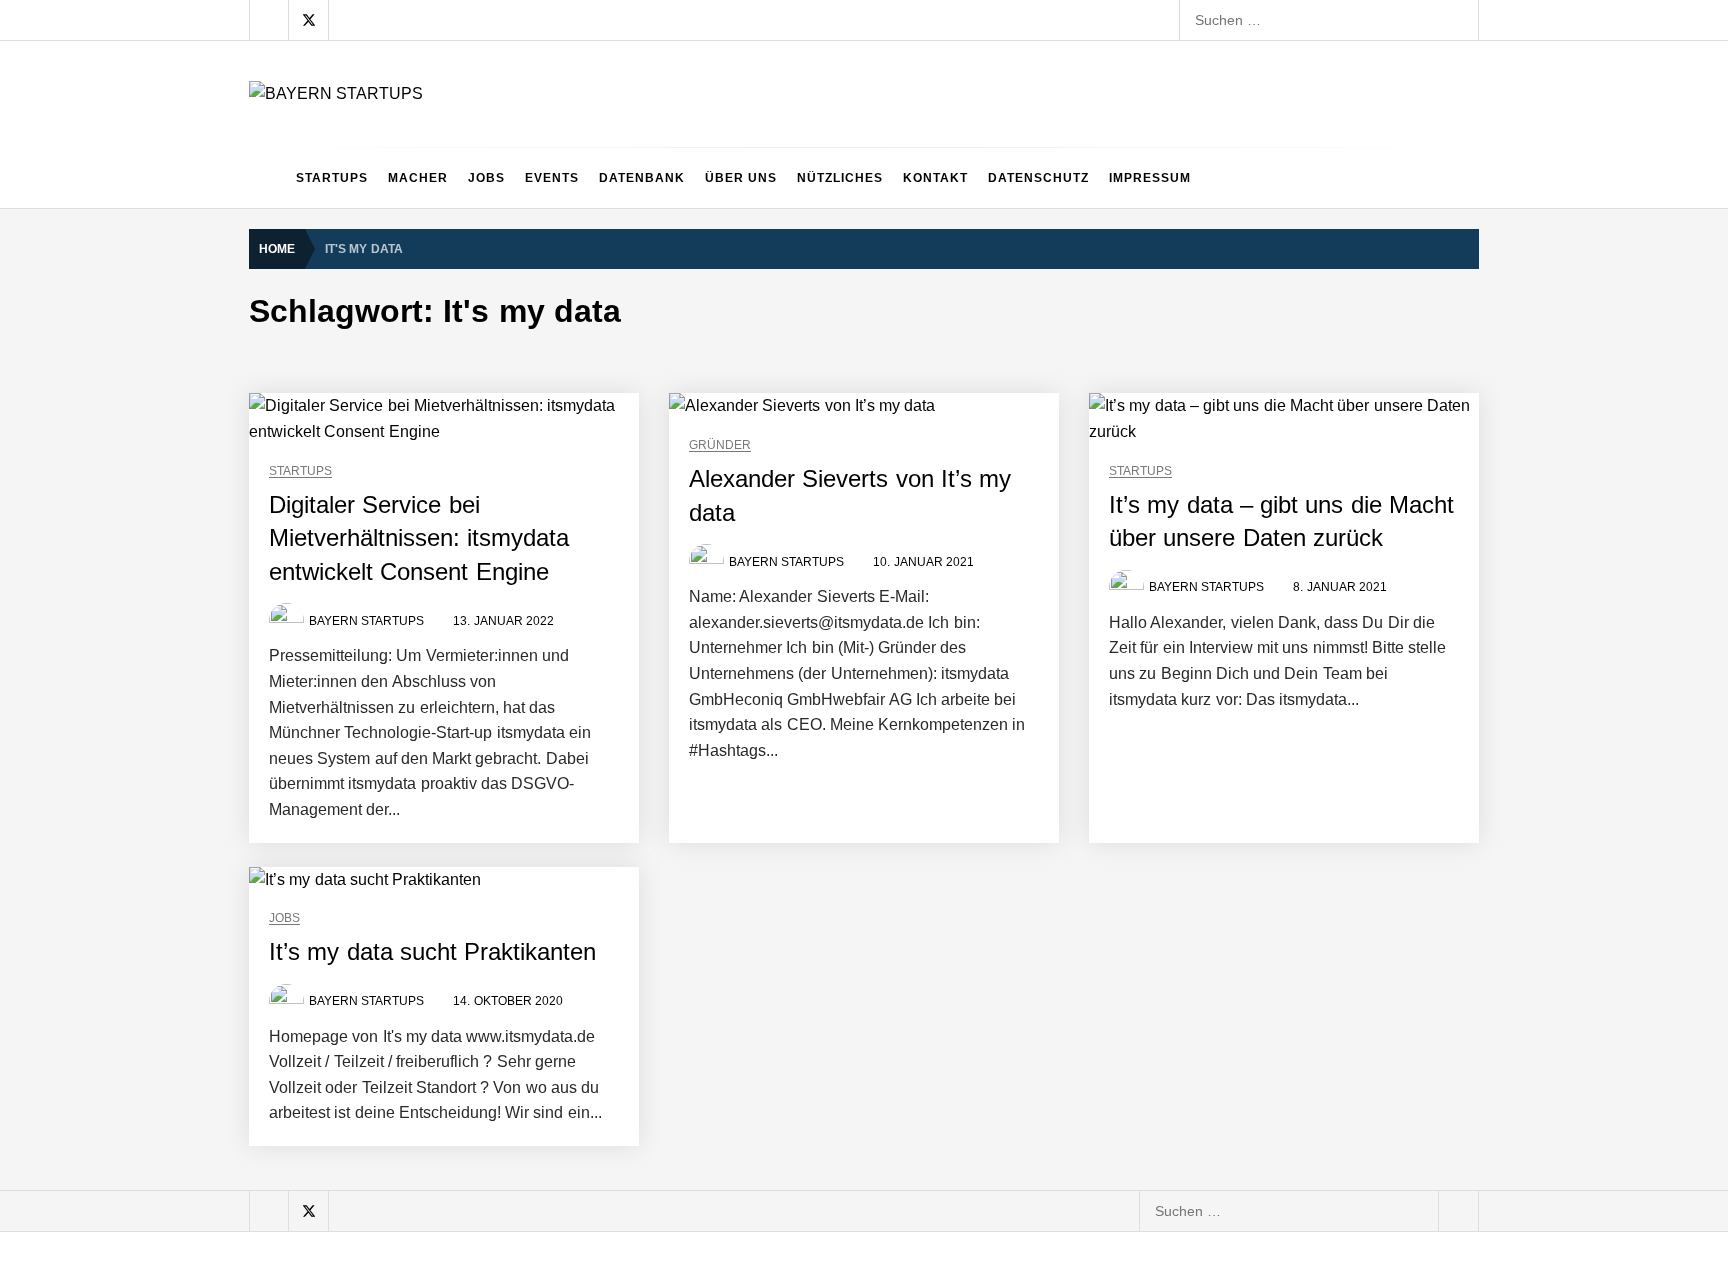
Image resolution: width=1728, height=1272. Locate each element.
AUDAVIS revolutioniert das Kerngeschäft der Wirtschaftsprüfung (564, 581)
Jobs (486, 178)
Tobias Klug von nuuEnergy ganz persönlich (498, 741)
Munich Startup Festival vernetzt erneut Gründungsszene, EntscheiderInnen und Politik (635, 981)
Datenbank (642, 178)
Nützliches (840, 178)
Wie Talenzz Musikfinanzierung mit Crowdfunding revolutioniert (558, 1221)
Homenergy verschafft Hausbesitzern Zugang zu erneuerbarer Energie (584, 1141)
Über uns (741, 178)
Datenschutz (1038, 178)
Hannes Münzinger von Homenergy (472, 1061)
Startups (332, 178)
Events (552, 178)
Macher (418, 178)
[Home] (267, 178)
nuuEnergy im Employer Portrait (460, 821)
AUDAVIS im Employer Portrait (455, 421)
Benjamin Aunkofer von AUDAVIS (463, 501)
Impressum (1150, 178)
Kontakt (935, 178)
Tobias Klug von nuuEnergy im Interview (486, 901)
